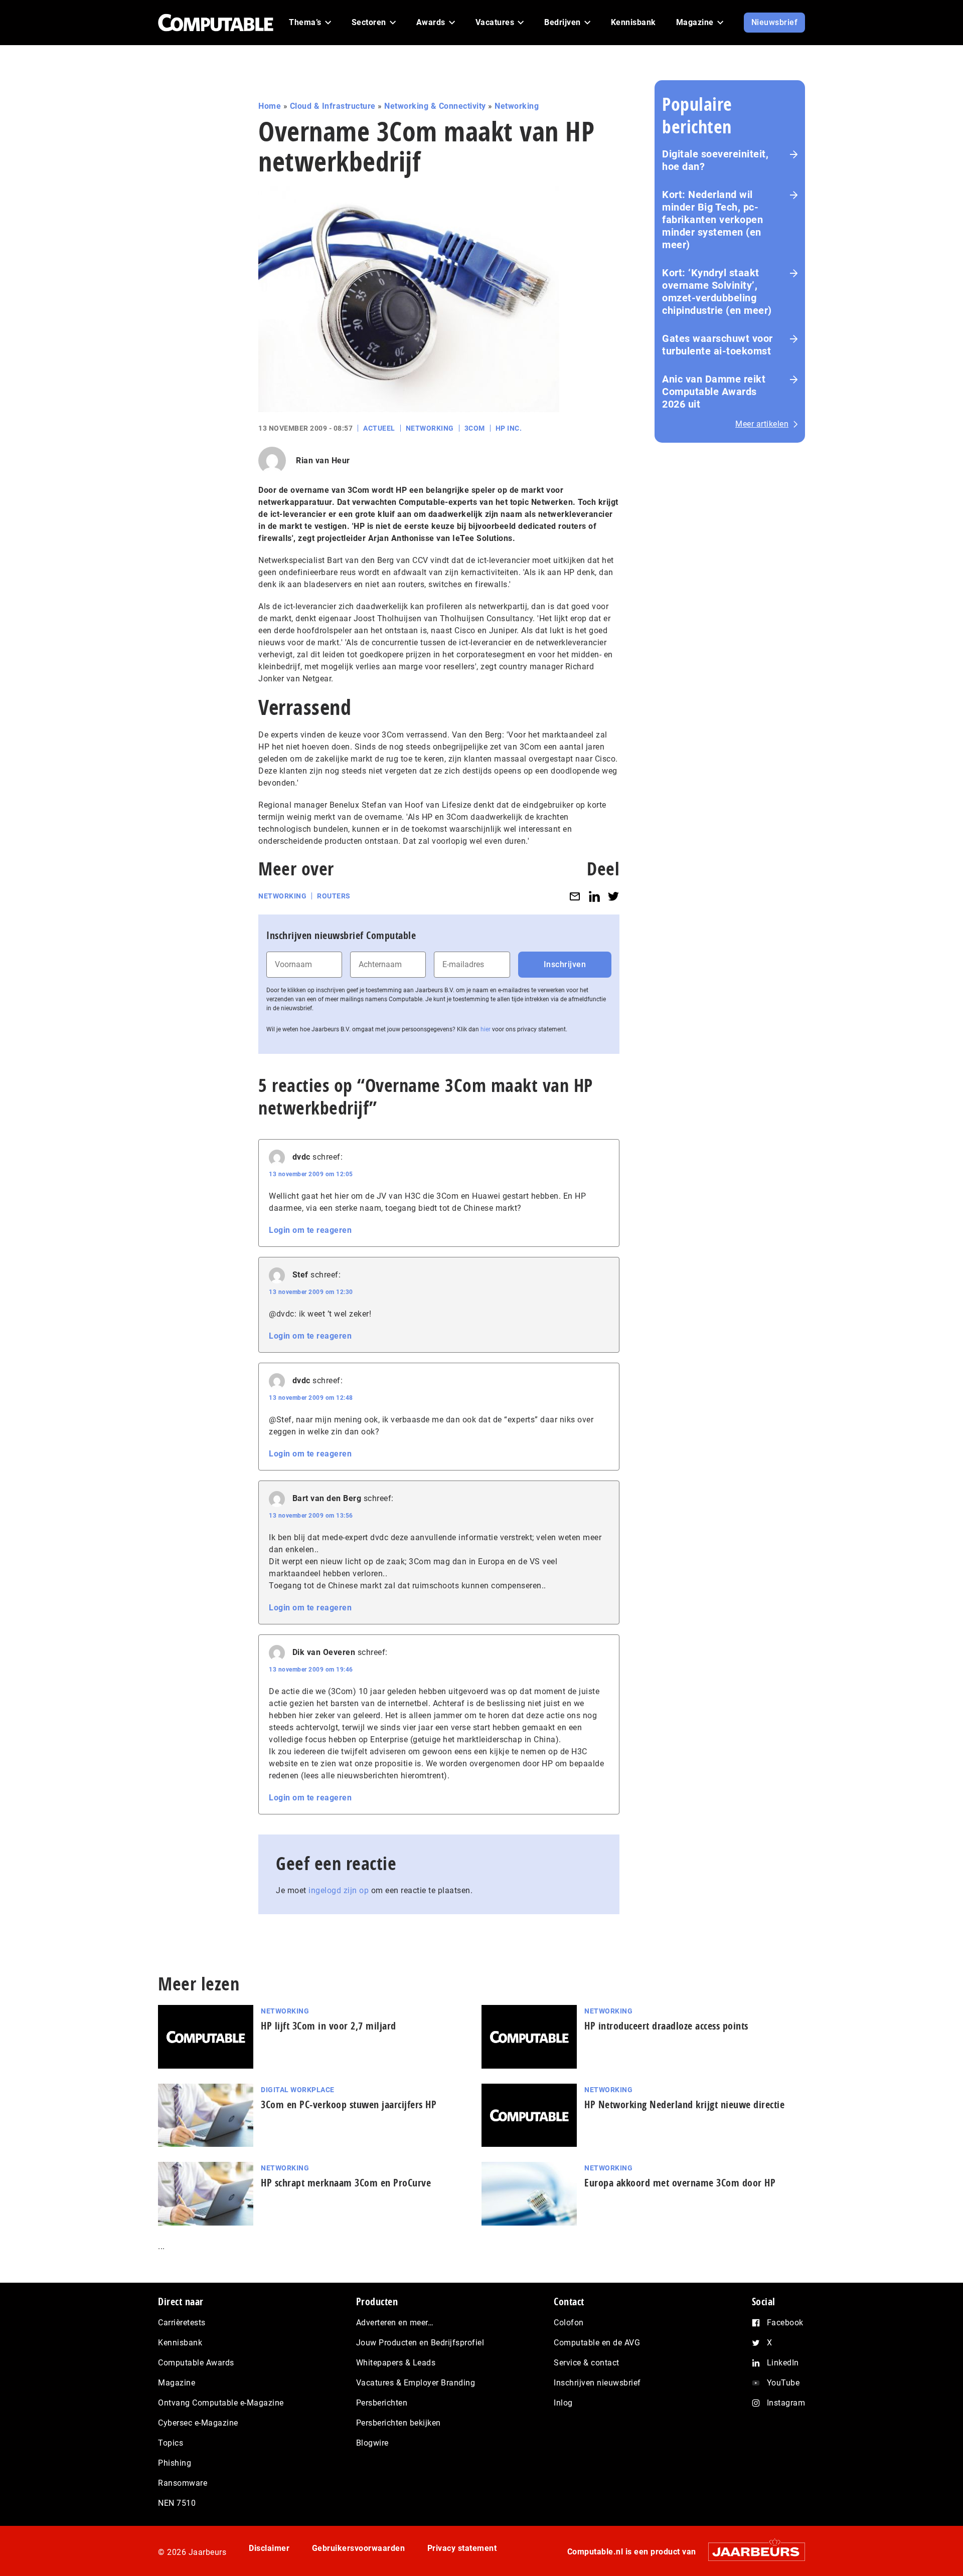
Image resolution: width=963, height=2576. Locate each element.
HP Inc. (509, 428)
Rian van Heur (323, 461)
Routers (334, 896)
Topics (171, 2443)
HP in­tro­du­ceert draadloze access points (666, 2026)
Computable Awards (196, 2363)
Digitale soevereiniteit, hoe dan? (715, 160)
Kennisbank (180, 2343)
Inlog (563, 2403)
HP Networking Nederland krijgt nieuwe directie (684, 2104)
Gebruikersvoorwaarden (359, 2548)
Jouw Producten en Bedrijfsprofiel (420, 2343)
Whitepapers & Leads (396, 2363)
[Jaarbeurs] (752, 2552)
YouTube (783, 2383)
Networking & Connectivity (435, 106)
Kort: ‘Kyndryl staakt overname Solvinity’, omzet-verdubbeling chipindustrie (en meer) (717, 292)
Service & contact (587, 2363)
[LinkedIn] (594, 896)
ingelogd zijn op (339, 1890)
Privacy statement (462, 2548)
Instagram (786, 2403)
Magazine (177, 2383)
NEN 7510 (177, 2503)
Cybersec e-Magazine (198, 2423)
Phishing (175, 2463)
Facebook (785, 2323)
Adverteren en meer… (395, 2323)
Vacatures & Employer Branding (416, 2383)
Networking (517, 106)
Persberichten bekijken (398, 2423)
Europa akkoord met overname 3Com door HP (680, 2183)
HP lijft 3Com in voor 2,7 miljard (329, 2026)
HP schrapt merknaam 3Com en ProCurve (346, 2183)
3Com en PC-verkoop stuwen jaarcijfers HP (349, 2104)
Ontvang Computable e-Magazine (221, 2403)
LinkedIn (783, 2363)
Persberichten (382, 2403)
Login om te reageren (310, 1230)
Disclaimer (269, 2548)
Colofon (569, 2323)
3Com (475, 428)
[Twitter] (613, 896)
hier (486, 1029)
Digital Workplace (298, 2090)
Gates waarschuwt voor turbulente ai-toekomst (717, 345)
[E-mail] (575, 896)
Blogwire (372, 2443)
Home (270, 106)
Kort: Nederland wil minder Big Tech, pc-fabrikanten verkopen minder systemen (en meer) (712, 220)
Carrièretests (182, 2323)
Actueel (379, 428)
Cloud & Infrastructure (333, 106)
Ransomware (183, 2483)
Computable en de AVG (597, 2343)
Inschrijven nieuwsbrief (597, 2383)
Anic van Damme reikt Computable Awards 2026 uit (714, 392)
